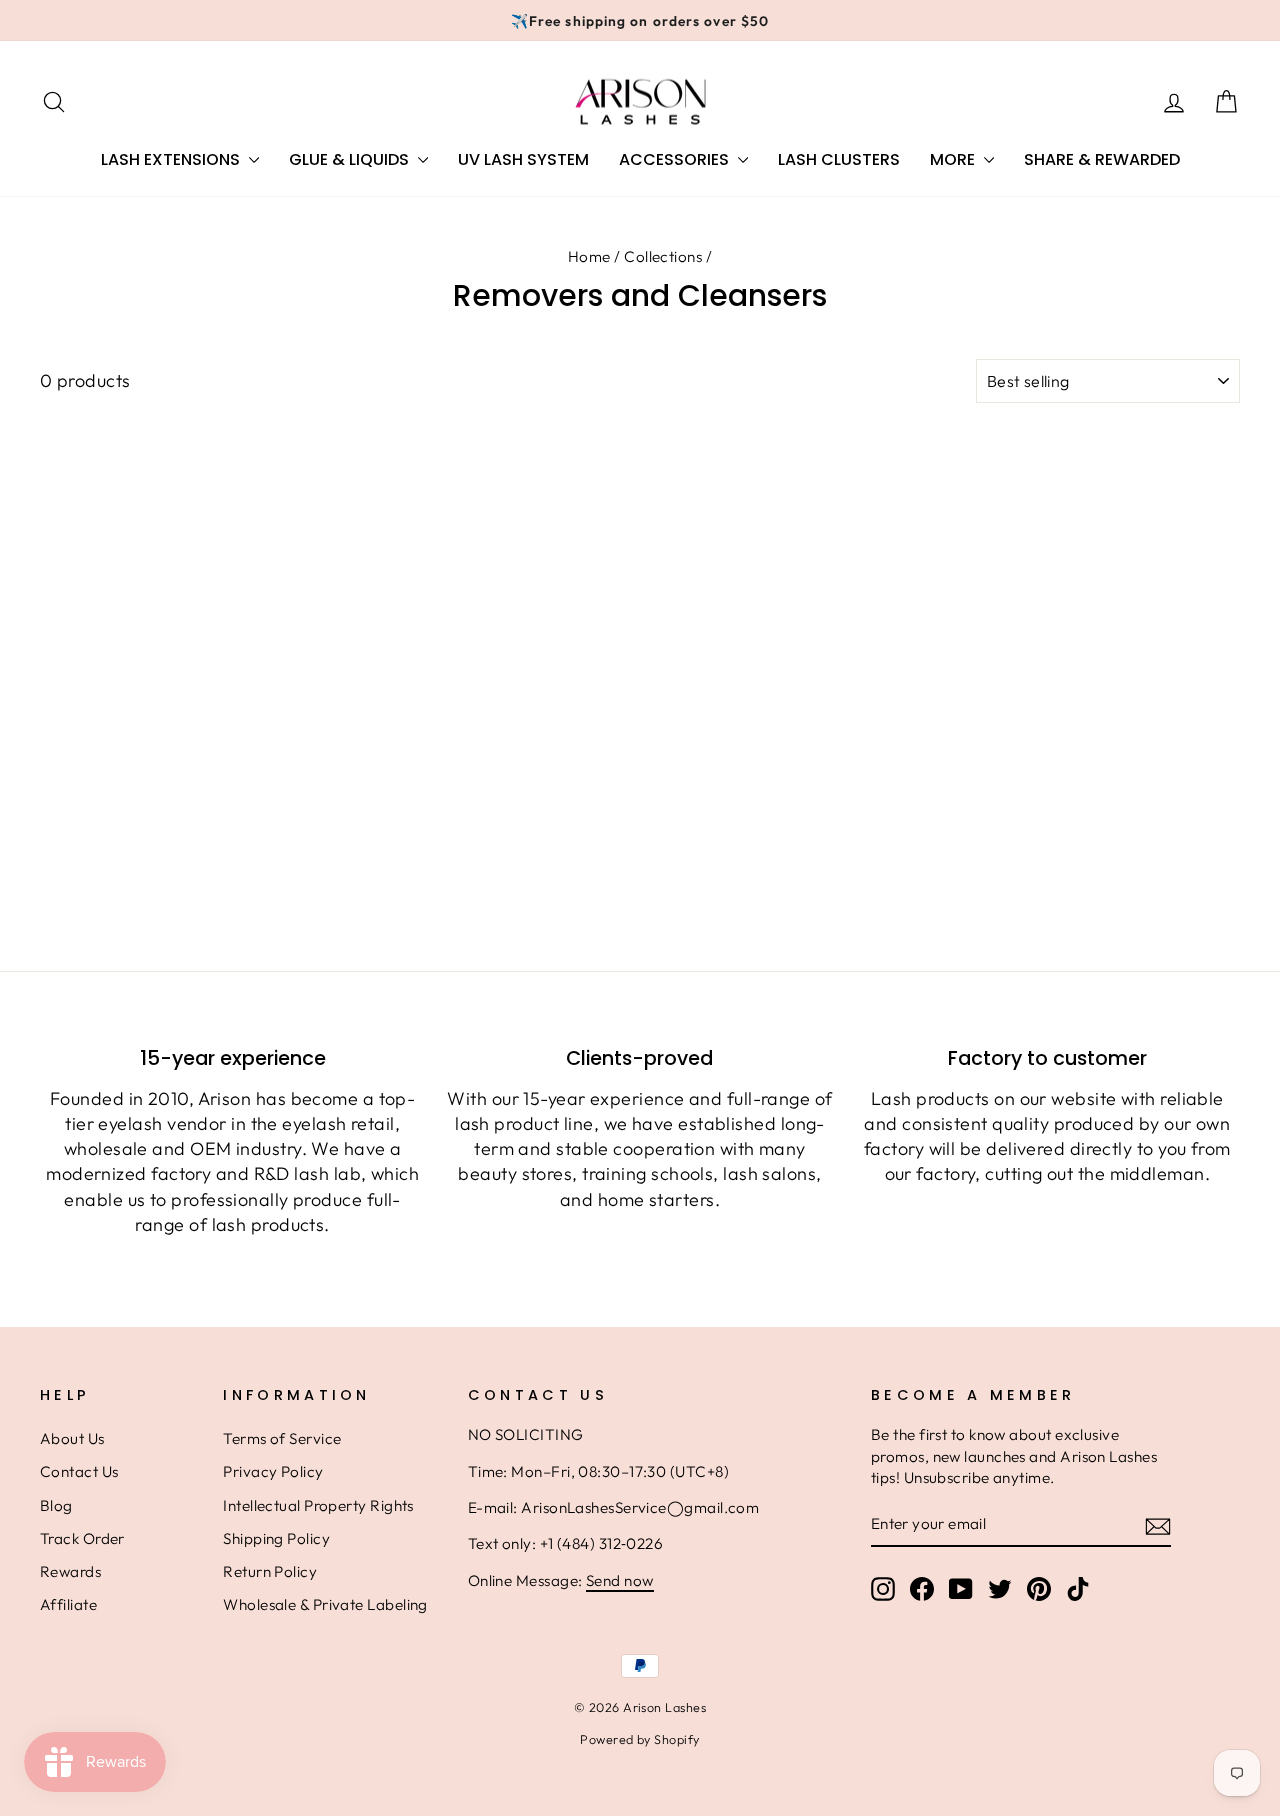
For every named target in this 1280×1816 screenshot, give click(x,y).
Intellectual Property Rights (318, 1505)
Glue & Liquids (351, 159)
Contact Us (79, 1471)
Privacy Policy (273, 1471)
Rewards (70, 1571)
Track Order (82, 1538)
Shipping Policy (276, 1538)
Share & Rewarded (1102, 159)
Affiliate (68, 1604)
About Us (72, 1438)
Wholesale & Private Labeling (325, 1604)
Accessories (676, 159)
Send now (620, 1580)
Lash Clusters (839, 159)
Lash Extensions (172, 159)
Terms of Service (282, 1438)
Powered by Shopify (639, 1739)
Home (589, 256)
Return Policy (270, 1571)
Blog (56, 1505)
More (954, 159)
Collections (663, 256)
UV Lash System (523, 159)
